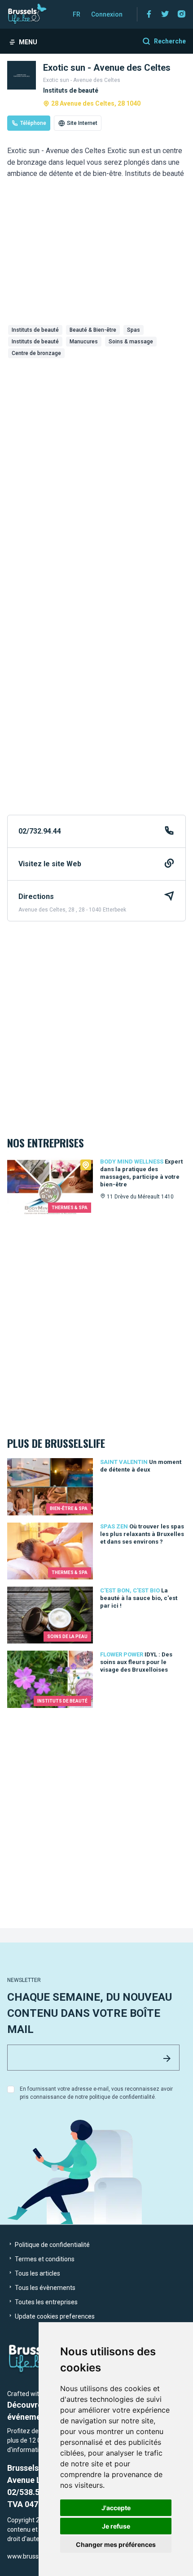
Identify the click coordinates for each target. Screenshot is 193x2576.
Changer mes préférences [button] (116, 2544)
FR (77, 14)
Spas (134, 330)
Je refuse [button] (116, 2526)
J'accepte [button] (116, 2508)
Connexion (107, 14)
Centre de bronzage (36, 353)
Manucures (84, 342)
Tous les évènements (44, 2288)
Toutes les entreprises (46, 2302)
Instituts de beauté (35, 330)
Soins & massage (131, 342)
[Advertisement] (96, 462)
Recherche (170, 41)
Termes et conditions (44, 2259)
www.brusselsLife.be (37, 2556)
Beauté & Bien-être (93, 330)
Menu (28, 42)
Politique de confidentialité (52, 2245)
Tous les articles (37, 2273)
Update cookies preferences (54, 2316)
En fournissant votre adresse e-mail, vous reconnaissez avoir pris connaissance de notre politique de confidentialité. (96, 2093)
